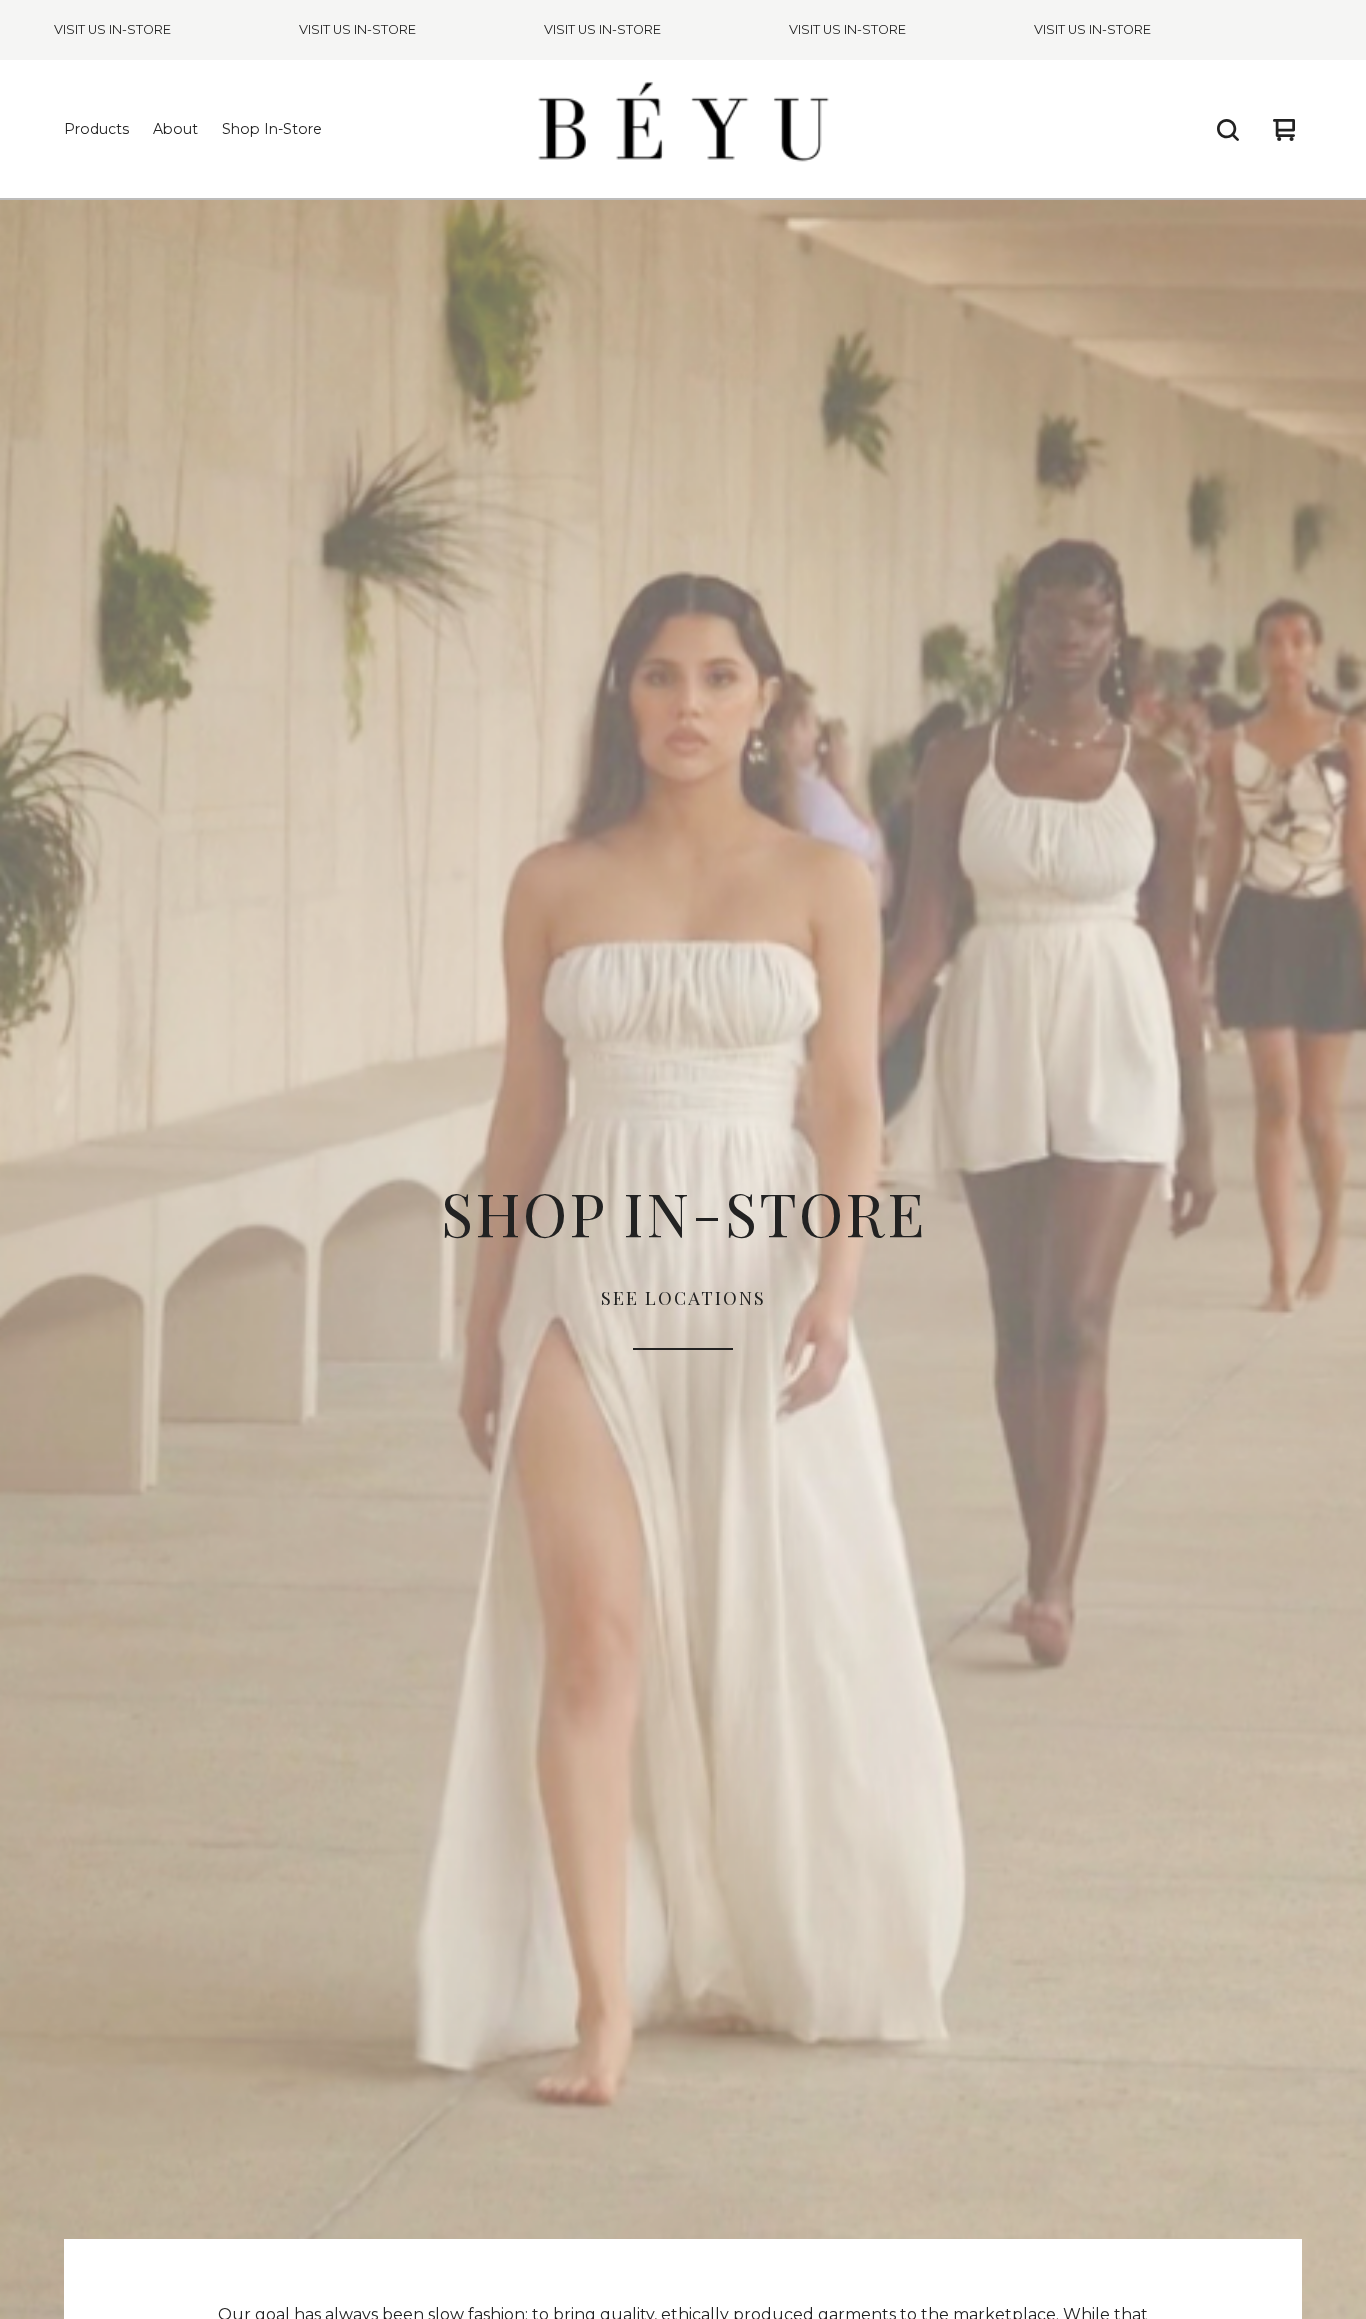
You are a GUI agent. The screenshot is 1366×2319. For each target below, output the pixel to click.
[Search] (1228, 130)
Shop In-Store (272, 129)
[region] (683, 30)
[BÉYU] (683, 130)
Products (96, 129)
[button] (683, 1259)
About (175, 129)
